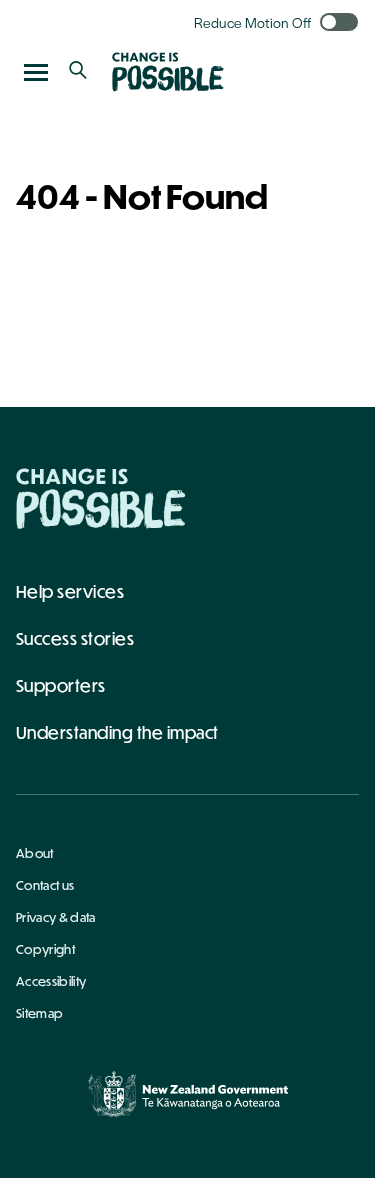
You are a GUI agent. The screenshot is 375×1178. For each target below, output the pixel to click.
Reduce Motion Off (252, 22)
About (35, 853)
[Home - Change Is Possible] (101, 498)
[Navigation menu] (36, 72)
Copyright (45, 949)
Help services (70, 591)
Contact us (45, 885)
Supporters (61, 685)
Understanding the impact (117, 732)
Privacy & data (55, 917)
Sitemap (39, 1013)
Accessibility (51, 981)
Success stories (75, 638)
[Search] (78, 72)
